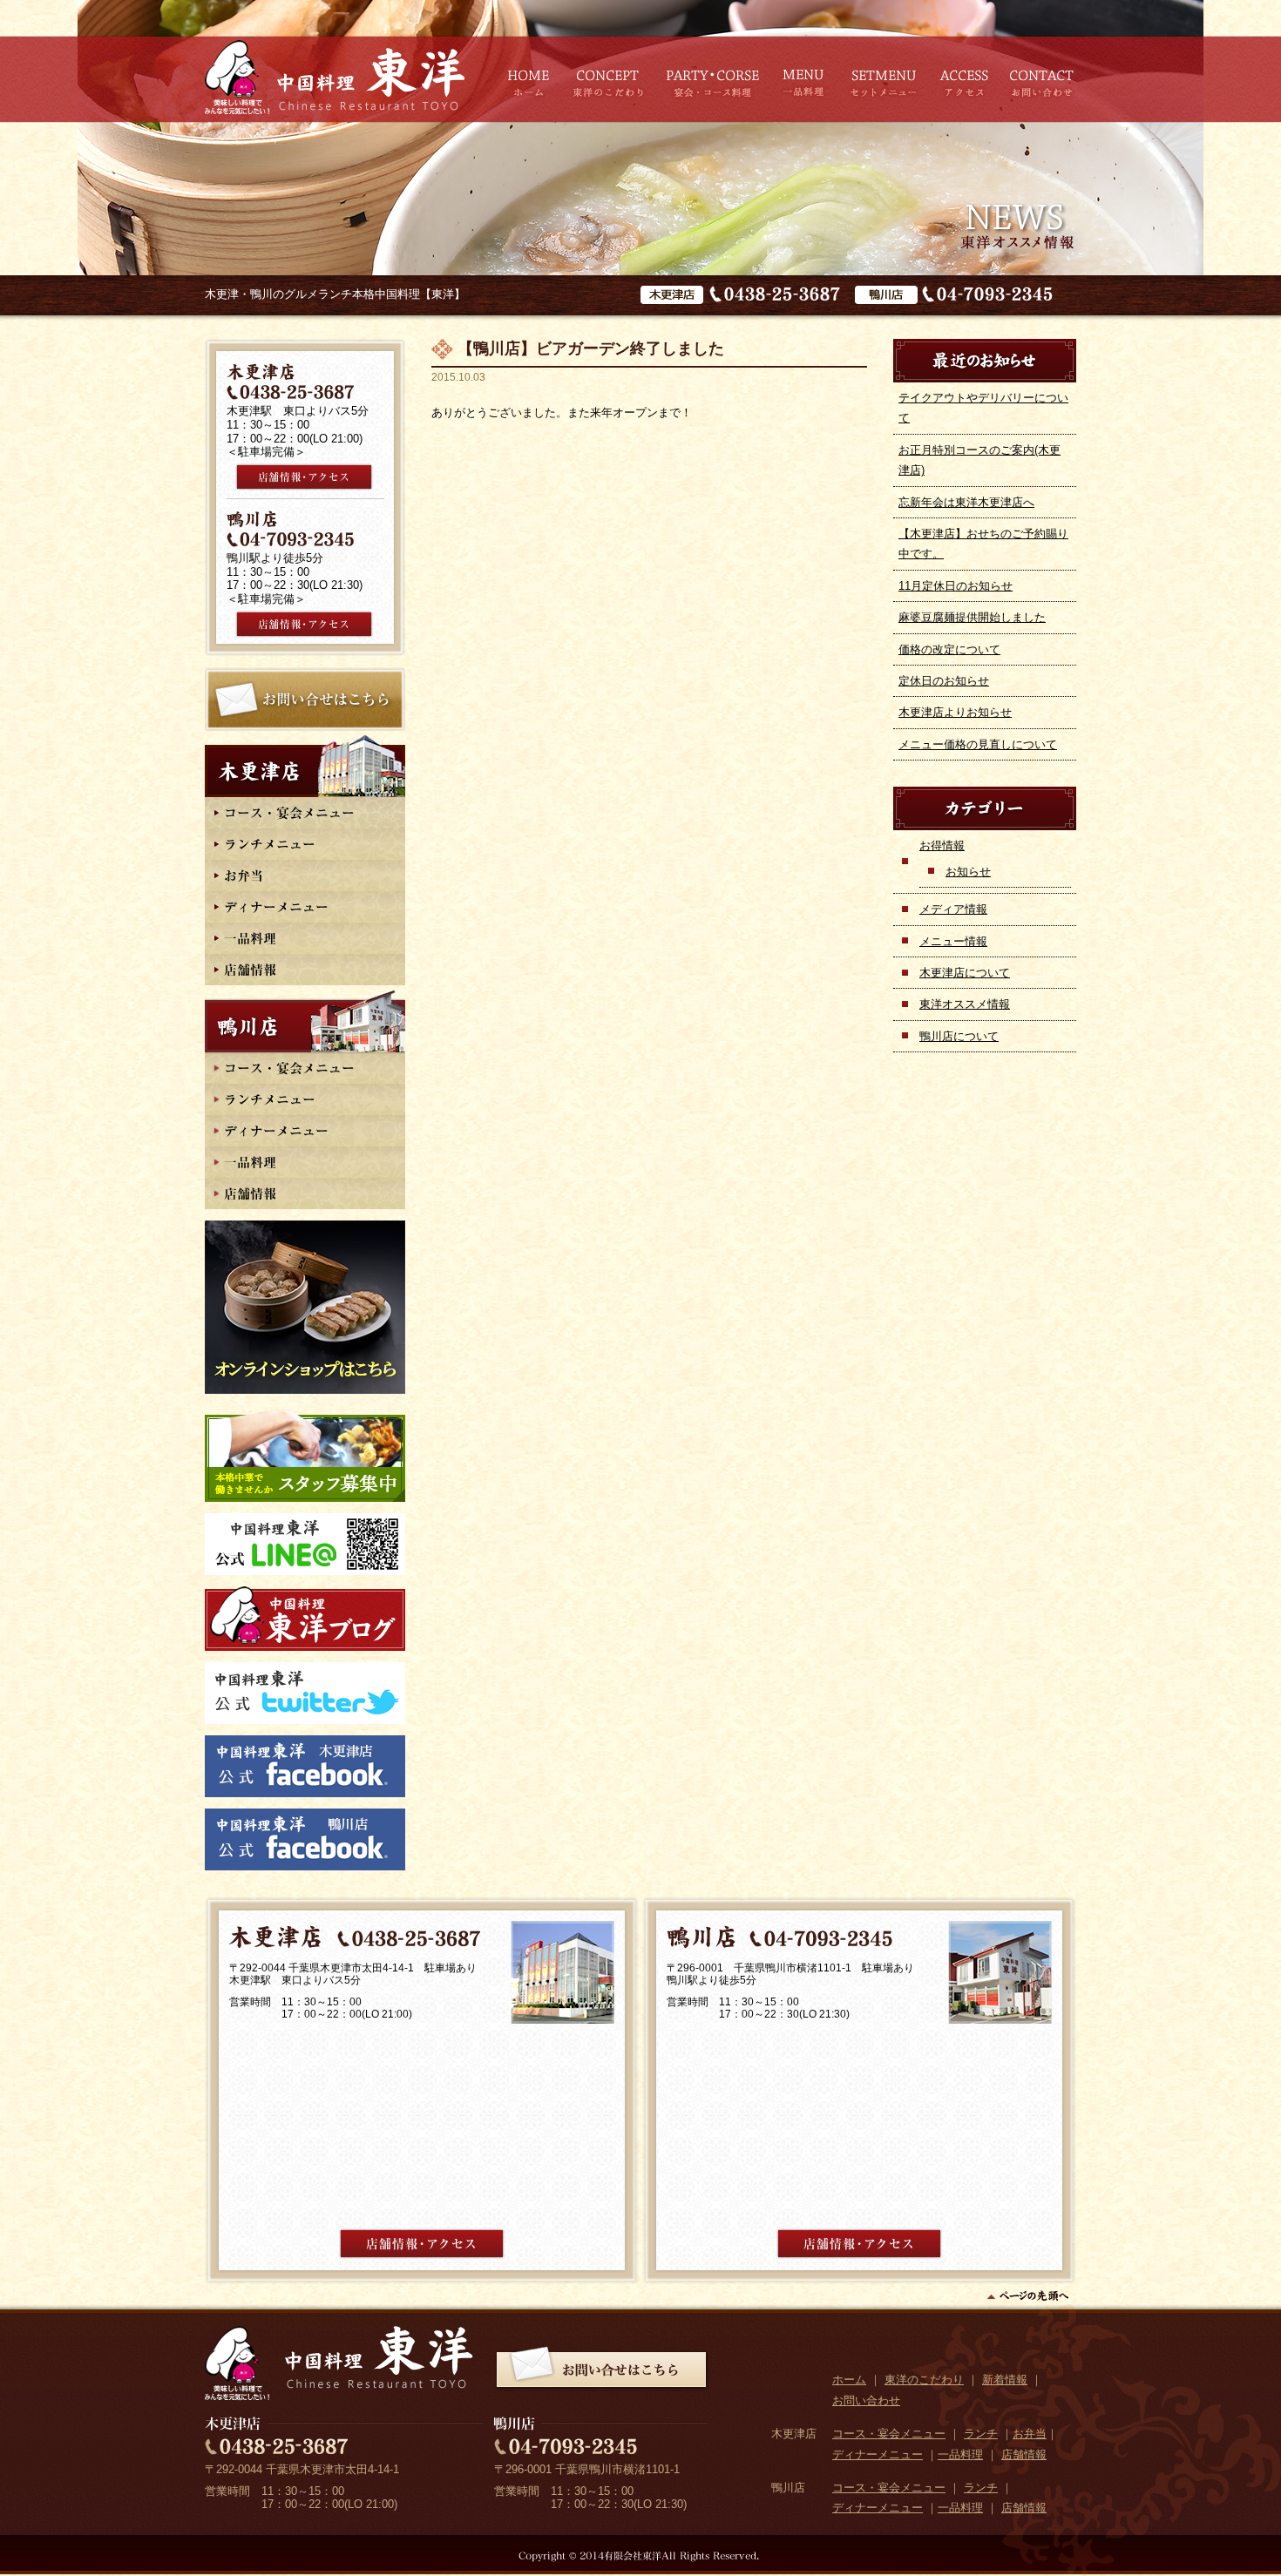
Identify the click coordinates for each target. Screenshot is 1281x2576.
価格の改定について (949, 649)
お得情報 (942, 845)
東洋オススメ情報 (965, 1004)
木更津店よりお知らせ (955, 712)
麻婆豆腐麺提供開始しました (972, 617)
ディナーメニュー (878, 2454)
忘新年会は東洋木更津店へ (966, 502)
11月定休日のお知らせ (956, 586)
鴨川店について (959, 1036)
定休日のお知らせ (944, 681)
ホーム (849, 2380)
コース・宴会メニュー (889, 2434)
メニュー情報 (953, 941)
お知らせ (968, 872)
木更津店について (965, 973)
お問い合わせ (866, 2400)
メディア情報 (953, 909)
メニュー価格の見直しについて (978, 744)
